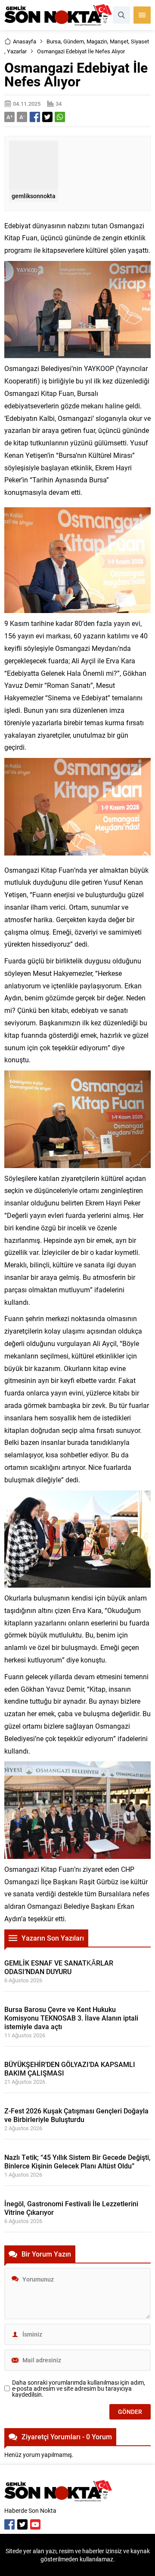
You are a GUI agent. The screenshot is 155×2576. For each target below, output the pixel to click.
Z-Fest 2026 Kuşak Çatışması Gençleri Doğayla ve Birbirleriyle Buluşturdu (76, 2115)
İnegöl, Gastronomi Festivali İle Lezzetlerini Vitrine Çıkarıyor (71, 2208)
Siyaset (140, 41)
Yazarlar (17, 51)
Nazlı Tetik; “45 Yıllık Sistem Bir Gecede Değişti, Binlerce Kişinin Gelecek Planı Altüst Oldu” (77, 2161)
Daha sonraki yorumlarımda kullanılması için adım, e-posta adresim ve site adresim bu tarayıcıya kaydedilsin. (79, 2389)
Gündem (74, 41)
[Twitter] (22, 2524)
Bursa (54, 41)
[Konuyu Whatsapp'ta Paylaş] (60, 117)
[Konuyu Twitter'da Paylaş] (47, 117)
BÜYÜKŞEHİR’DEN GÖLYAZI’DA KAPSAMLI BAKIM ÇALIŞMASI (70, 2068)
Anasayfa (25, 41)
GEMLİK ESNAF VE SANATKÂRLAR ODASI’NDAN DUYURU (59, 1967)
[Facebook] (9, 2524)
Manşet (119, 41)
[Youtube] (35, 2524)
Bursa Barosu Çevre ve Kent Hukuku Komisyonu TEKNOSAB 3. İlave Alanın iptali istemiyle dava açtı (71, 2018)
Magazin (97, 41)
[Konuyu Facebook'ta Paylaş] (35, 117)
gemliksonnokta (34, 196)
